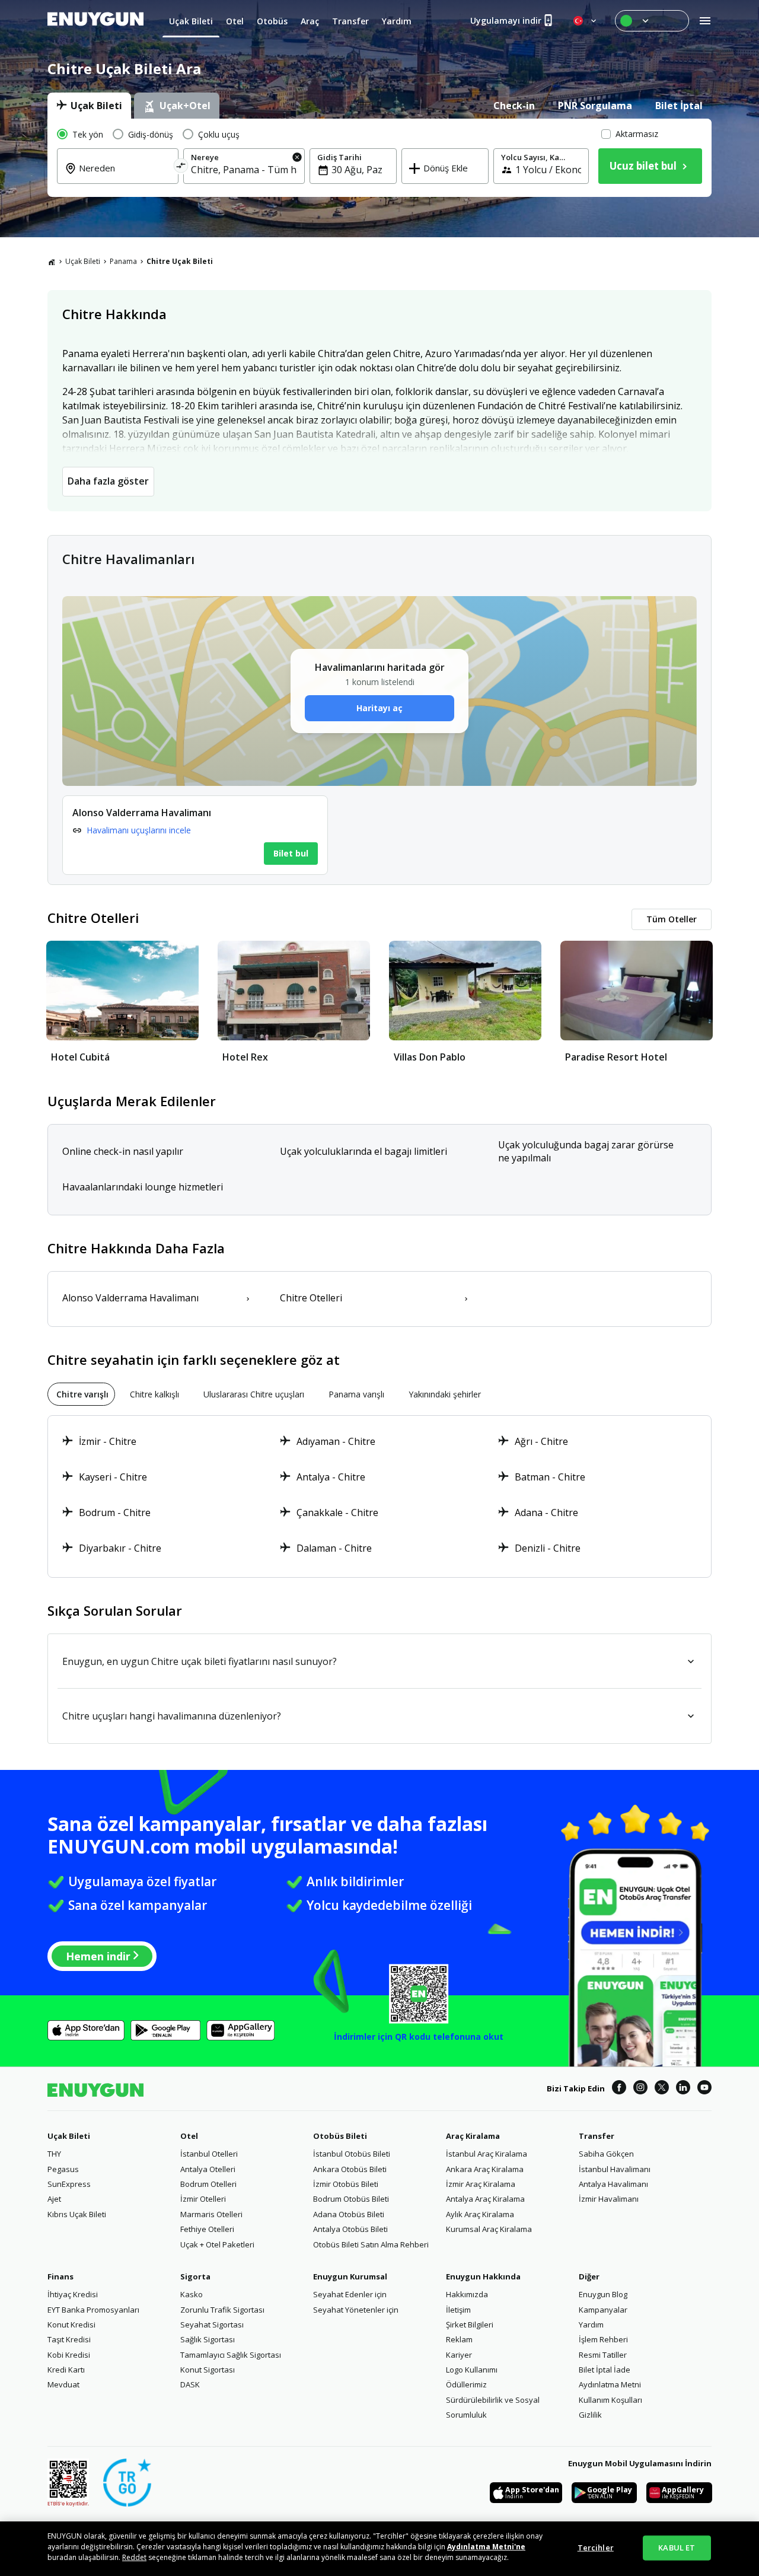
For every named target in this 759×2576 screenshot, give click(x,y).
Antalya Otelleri (208, 2169)
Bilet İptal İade (605, 2370)
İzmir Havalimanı (609, 2199)
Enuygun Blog (603, 2294)
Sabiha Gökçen (606, 2154)
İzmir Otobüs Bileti (346, 2184)
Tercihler (596, 2548)
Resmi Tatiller (603, 2355)
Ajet (54, 2199)
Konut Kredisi (71, 2325)
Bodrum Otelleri (208, 2184)
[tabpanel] (379, 158)
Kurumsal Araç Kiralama (489, 2229)
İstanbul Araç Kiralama (487, 2154)
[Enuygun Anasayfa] (95, 21)
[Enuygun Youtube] (704, 2089)
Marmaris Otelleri (211, 2214)
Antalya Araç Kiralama (485, 2199)
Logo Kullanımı (472, 2370)
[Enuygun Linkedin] (683, 2089)
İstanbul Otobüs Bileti (352, 2154)
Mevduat (63, 2384)
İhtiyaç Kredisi (73, 2294)
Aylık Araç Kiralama (480, 2214)
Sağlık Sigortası (208, 2339)
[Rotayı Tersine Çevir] (181, 168)
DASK (190, 2384)
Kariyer (459, 2355)
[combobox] (125, 176)
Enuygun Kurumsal (350, 2276)
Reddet (134, 2557)
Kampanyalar (603, 2310)
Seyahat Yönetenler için (356, 2310)
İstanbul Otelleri (209, 2154)
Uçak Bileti (83, 261)
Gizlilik (590, 2415)
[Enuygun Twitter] (662, 2089)
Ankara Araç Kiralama (485, 2169)
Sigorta (195, 2276)
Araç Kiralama (473, 2136)
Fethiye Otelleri (207, 2229)
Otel (189, 2136)
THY (54, 2154)
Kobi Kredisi (69, 2355)
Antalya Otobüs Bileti (350, 2229)
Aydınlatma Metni (610, 2384)
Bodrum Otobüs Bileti (351, 2199)
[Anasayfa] (52, 262)
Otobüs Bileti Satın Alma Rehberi (371, 2244)
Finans (60, 2276)
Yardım (591, 2325)
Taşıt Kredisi (69, 2339)
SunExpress (69, 2184)
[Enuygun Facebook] (619, 2089)
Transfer (597, 2136)
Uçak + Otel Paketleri (217, 2244)
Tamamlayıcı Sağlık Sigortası (231, 2355)
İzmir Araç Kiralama (481, 2184)
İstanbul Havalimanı (615, 2169)
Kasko (192, 2294)
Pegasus (63, 2169)
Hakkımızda (467, 2294)
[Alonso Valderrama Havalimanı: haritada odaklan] (195, 835)
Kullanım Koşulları (610, 2400)
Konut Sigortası (208, 2370)
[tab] (89, 106)
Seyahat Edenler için (350, 2294)
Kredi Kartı (66, 2370)
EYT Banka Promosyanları (93, 2310)
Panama (123, 261)
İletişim (458, 2310)
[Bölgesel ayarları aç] (586, 21)
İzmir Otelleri (203, 2199)
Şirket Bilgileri (470, 2325)
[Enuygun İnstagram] (640, 2089)
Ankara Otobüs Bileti (350, 2169)
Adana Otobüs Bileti (349, 2214)
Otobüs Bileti (340, 2136)
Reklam (459, 2339)
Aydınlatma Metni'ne (486, 2547)
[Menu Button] (652, 21)
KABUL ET (677, 2548)
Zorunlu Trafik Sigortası (222, 2310)
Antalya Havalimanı (613, 2184)
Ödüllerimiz (466, 2384)
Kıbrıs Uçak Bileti (77, 2214)
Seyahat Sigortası (212, 2325)
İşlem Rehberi (603, 2339)
